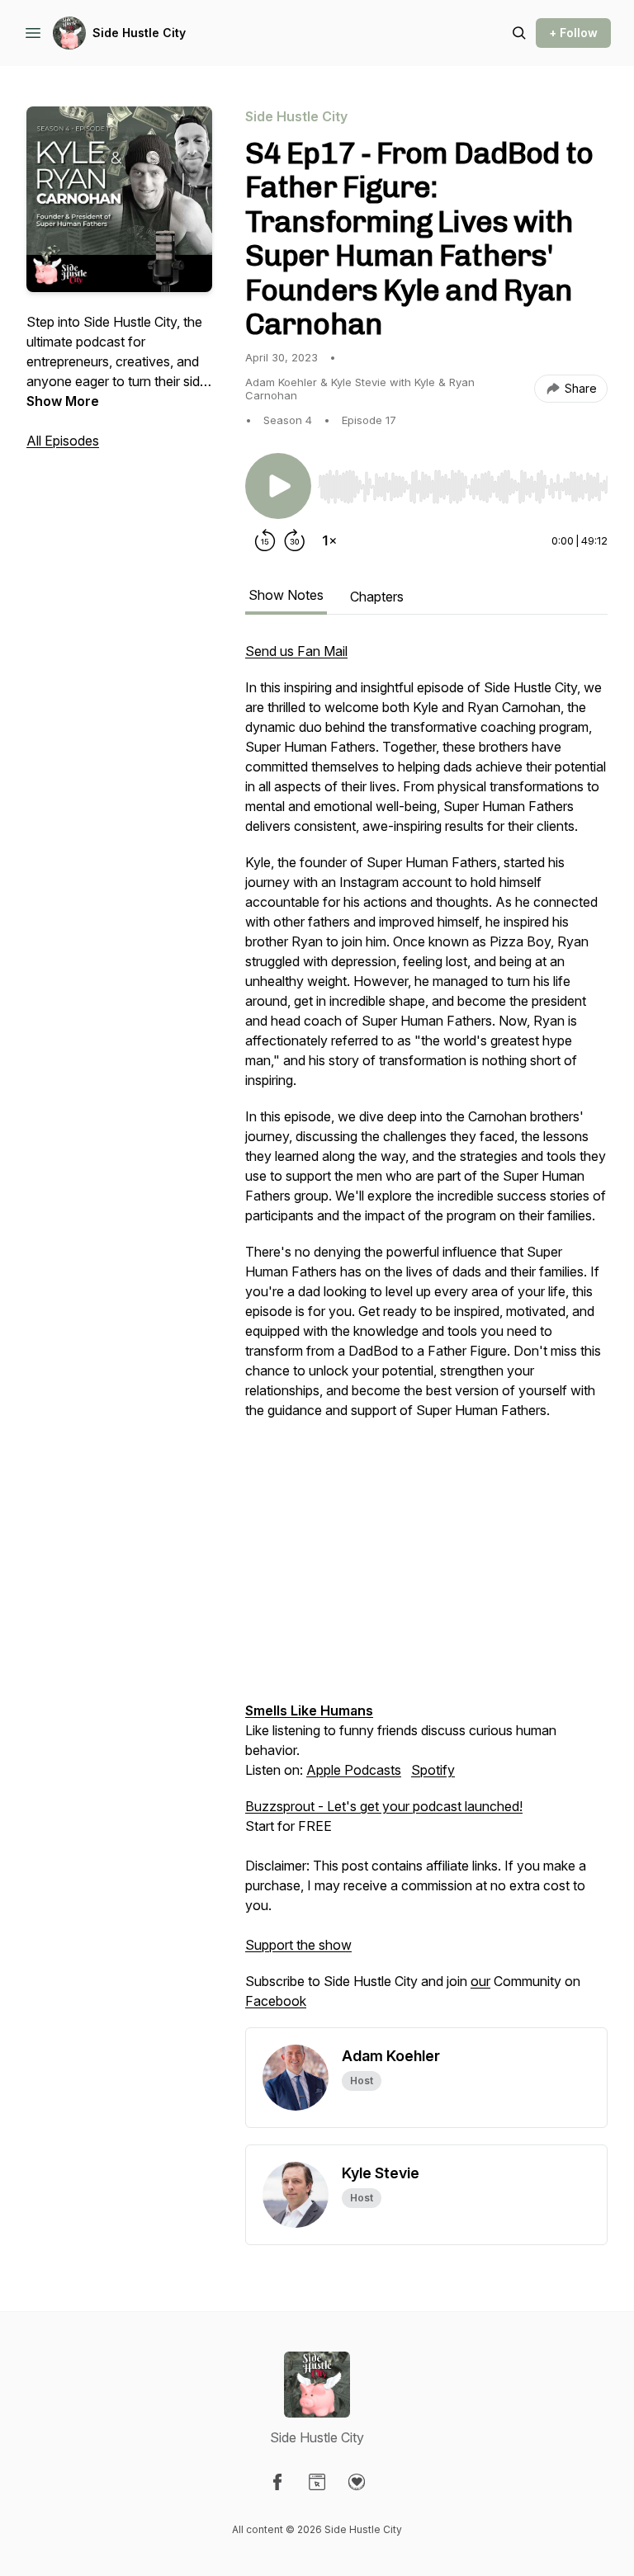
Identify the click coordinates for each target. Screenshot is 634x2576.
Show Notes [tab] (286, 595)
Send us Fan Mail (296, 651)
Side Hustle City (139, 33)
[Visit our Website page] (317, 2482)
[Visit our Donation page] (357, 2482)
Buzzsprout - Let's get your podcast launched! (384, 1806)
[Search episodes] (519, 33)
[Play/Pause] (278, 486)
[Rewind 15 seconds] (265, 540)
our (480, 1981)
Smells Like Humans (309, 1710)
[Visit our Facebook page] (277, 2482)
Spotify (433, 1770)
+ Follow (573, 33)
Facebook (276, 2001)
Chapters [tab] (377, 597)
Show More (63, 401)
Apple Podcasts (354, 1770)
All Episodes (63, 441)
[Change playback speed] (329, 540)
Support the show (298, 1945)
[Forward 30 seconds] (295, 540)
